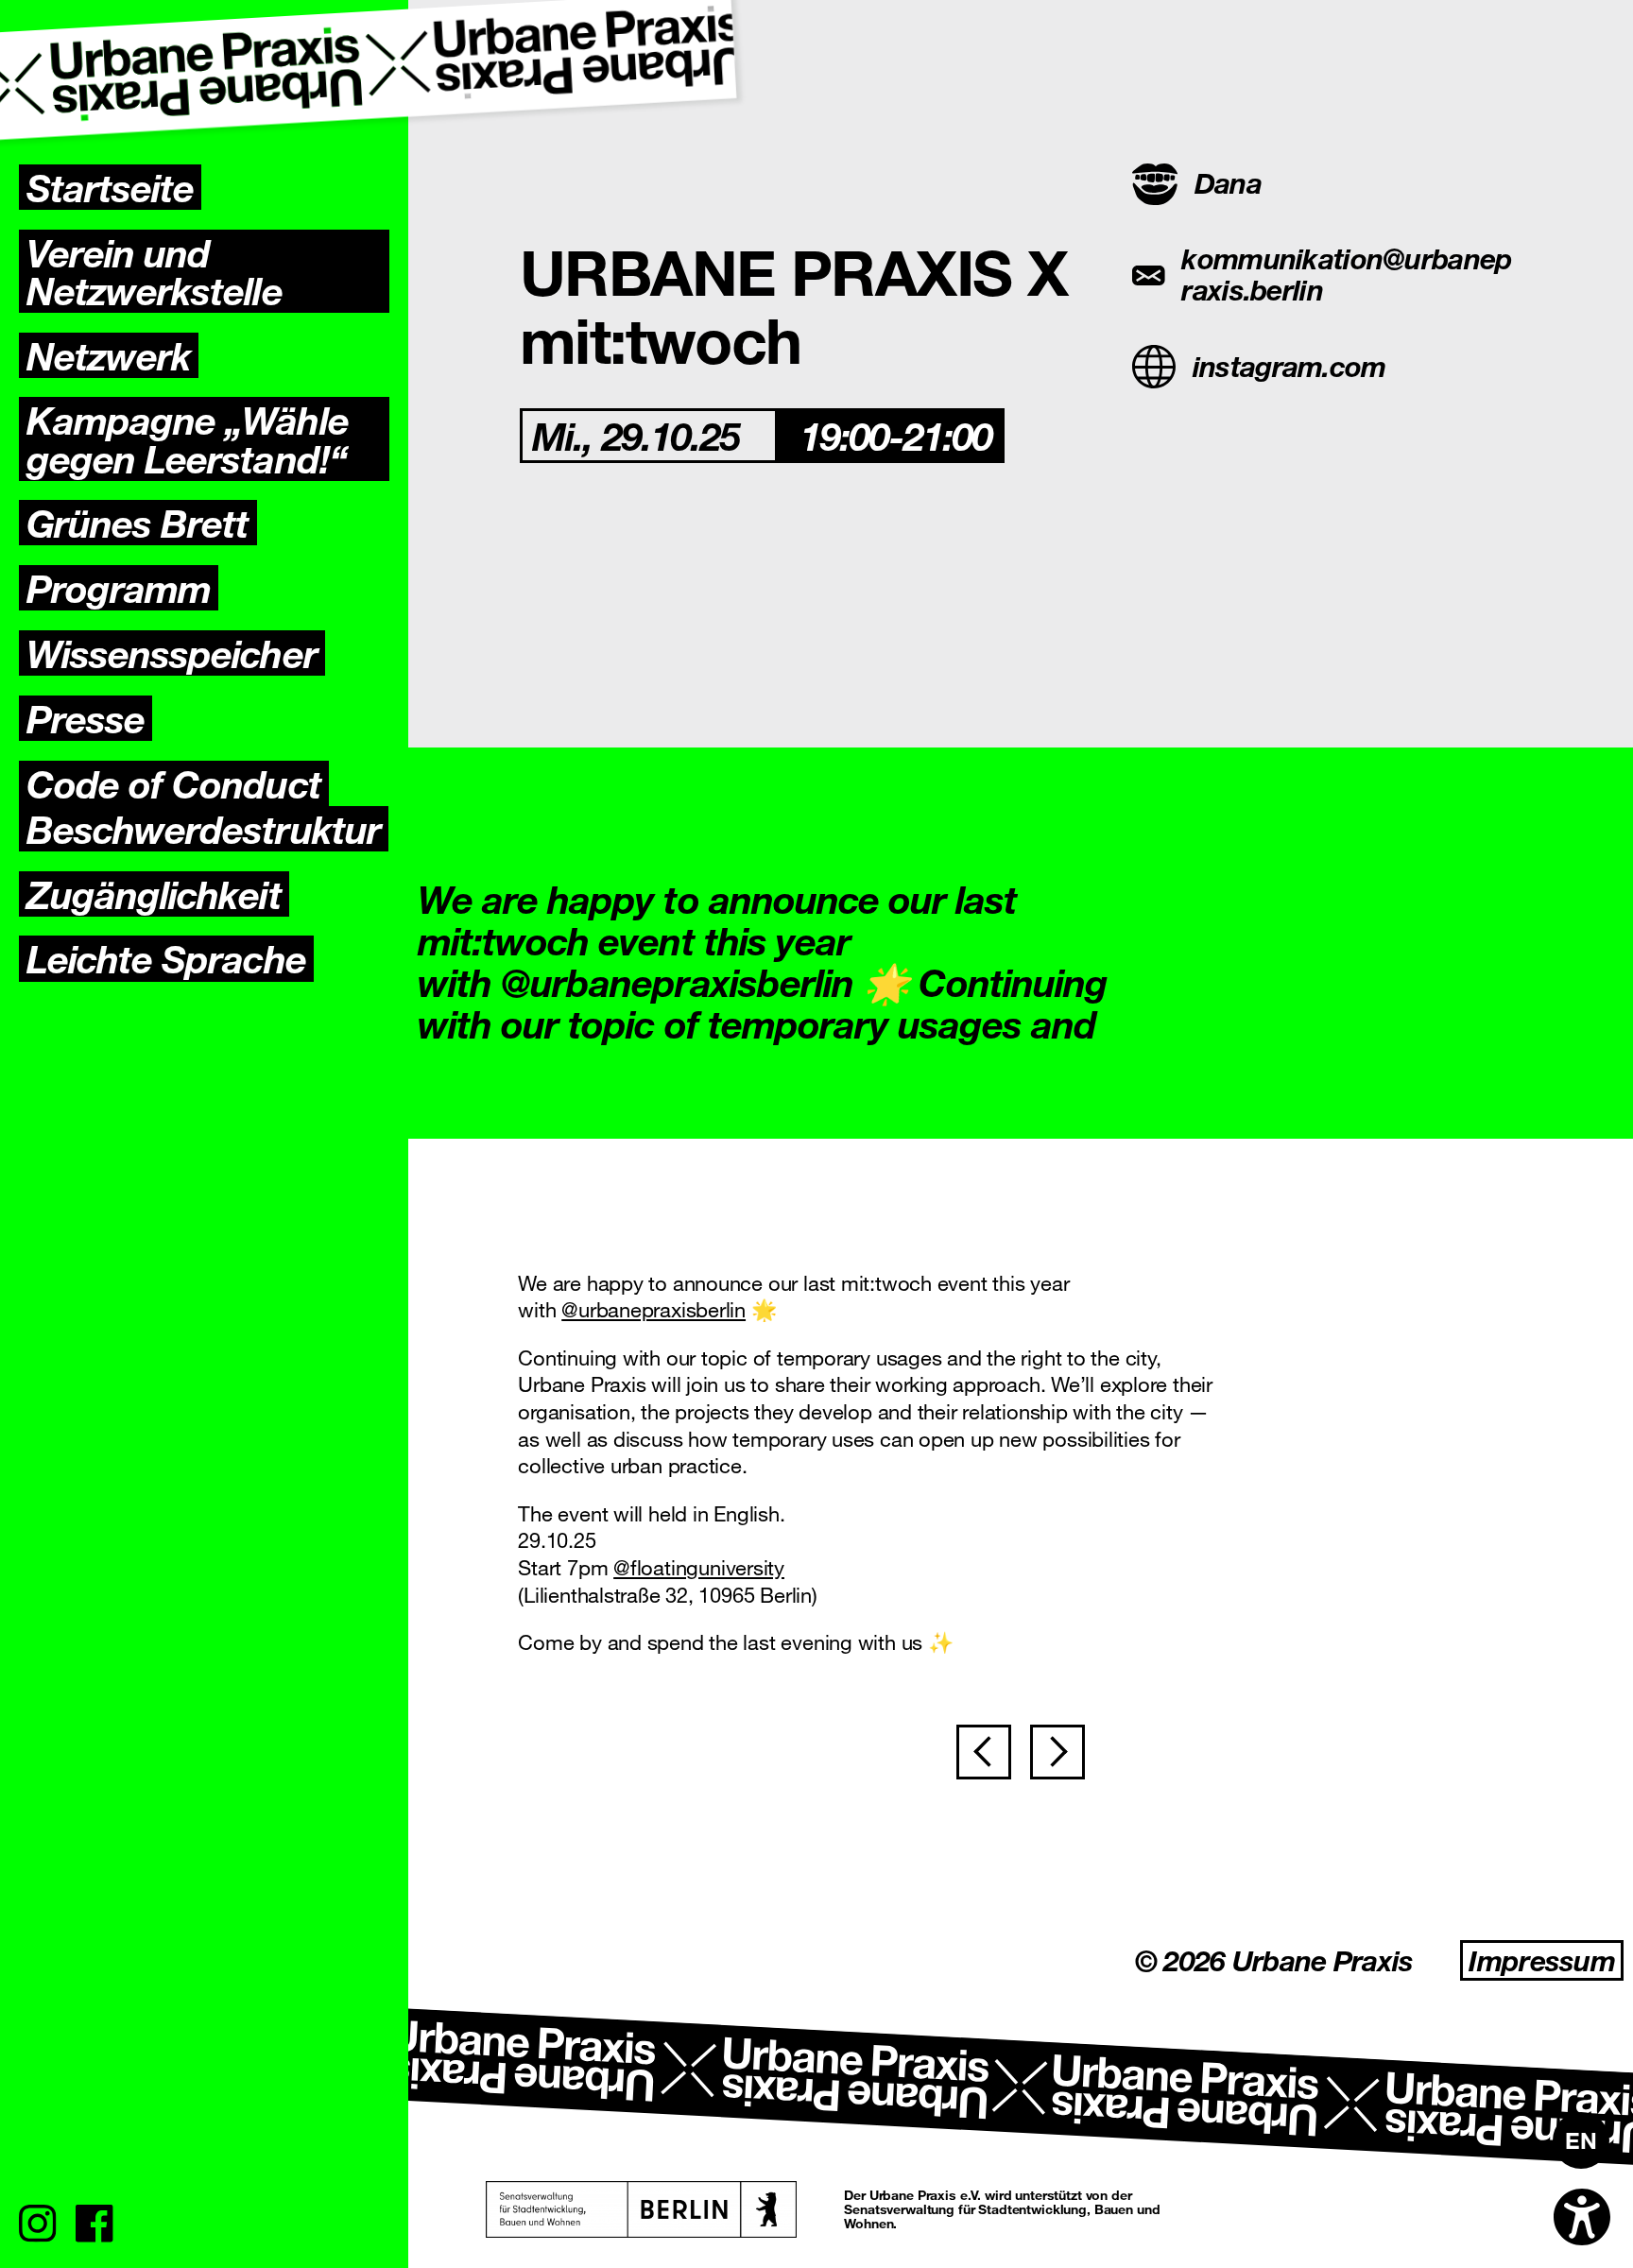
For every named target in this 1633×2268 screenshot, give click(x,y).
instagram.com (1289, 366)
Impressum (1542, 1960)
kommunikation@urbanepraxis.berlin (1347, 275)
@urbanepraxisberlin (653, 1309)
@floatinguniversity (699, 1567)
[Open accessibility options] (1582, 2217)
